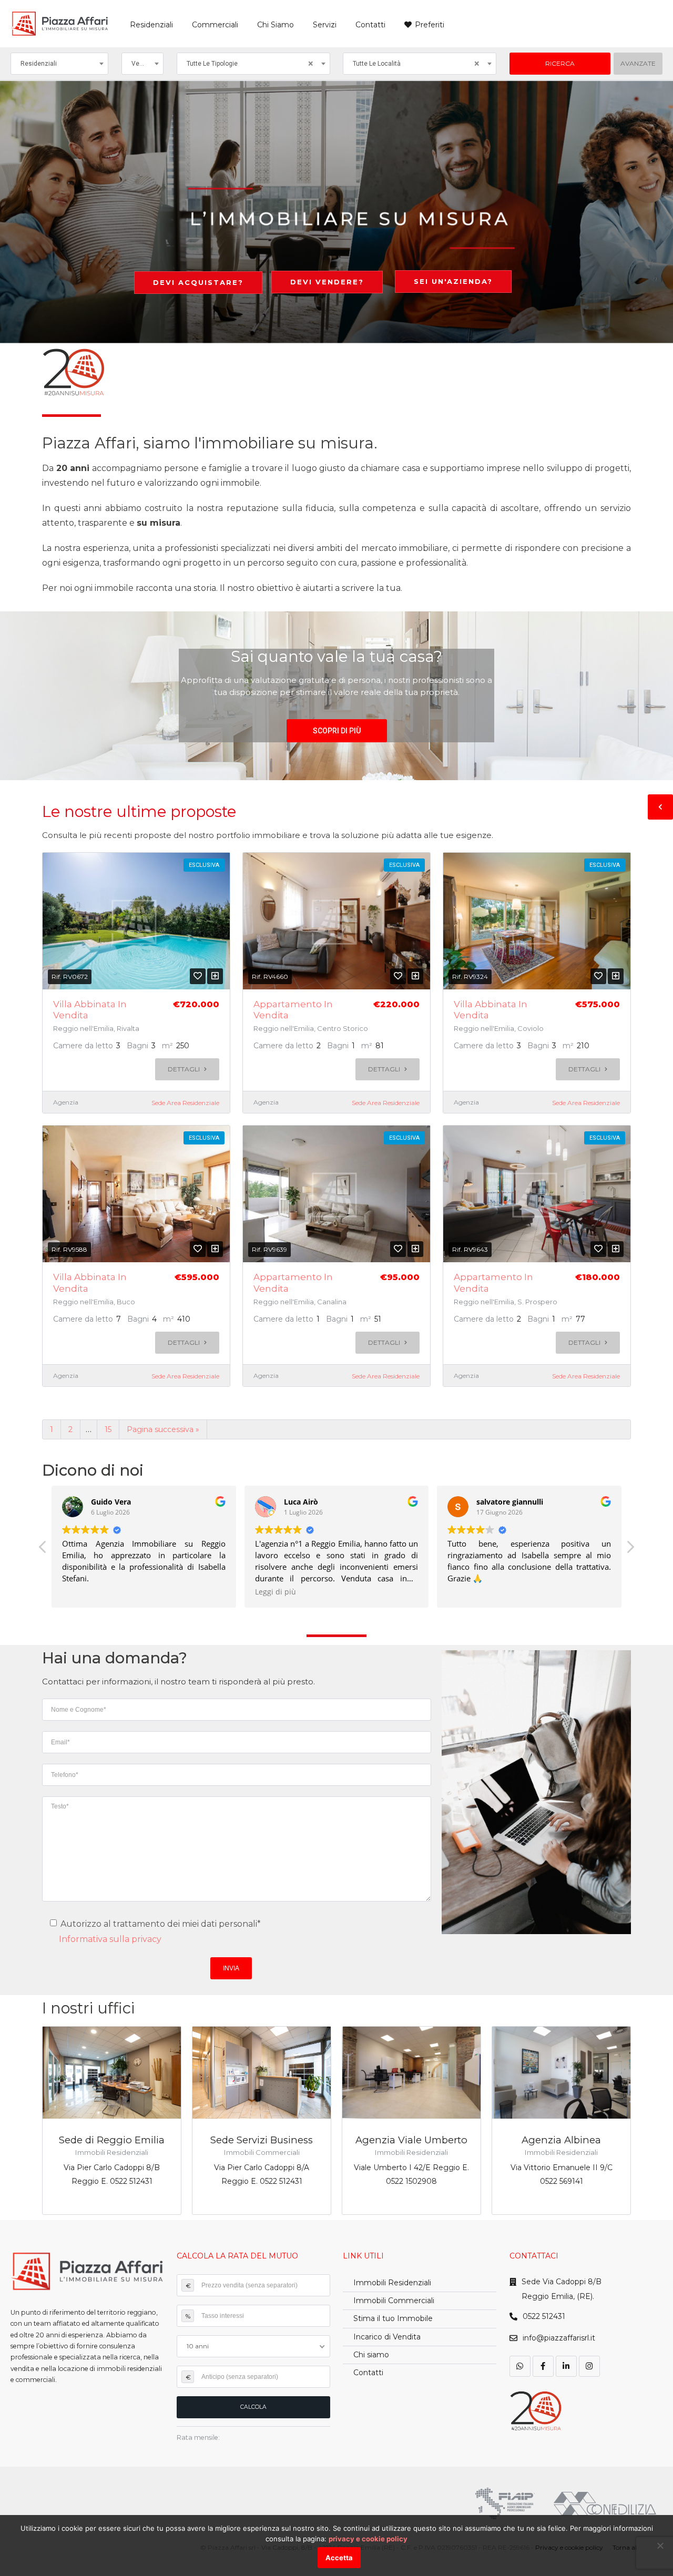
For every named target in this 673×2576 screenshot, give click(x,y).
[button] (337, 731)
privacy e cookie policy (368, 2539)
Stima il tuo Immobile (393, 2318)
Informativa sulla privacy (110, 1939)
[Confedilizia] (605, 2504)
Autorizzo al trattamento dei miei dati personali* (160, 1924)
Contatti (370, 25)
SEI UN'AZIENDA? (453, 281)
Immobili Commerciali (394, 2301)
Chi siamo (371, 2355)
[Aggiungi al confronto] (215, 976)
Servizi (325, 25)
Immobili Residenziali (392, 2283)
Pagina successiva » (163, 1429)
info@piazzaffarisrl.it (559, 2338)
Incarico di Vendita (387, 2337)
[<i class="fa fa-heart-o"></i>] (198, 976)
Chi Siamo (276, 25)
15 (108, 1429)
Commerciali (215, 25)
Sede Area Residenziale (185, 1103)
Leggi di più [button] (276, 1592)
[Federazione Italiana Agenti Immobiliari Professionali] (505, 2503)
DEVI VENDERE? (327, 282)
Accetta (339, 2558)
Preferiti (430, 25)
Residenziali (151, 25)
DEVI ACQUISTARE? (198, 282)
